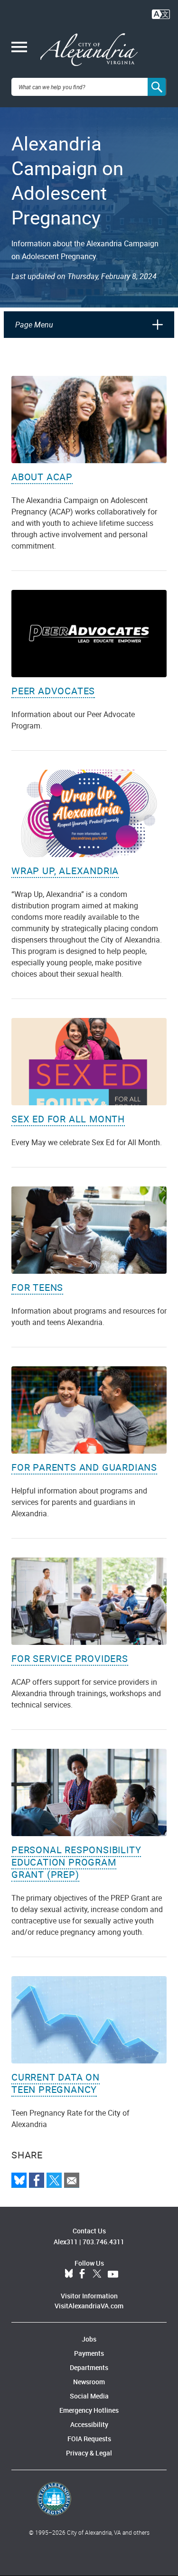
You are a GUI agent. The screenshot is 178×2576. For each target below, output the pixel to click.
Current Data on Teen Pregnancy (56, 2083)
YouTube (113, 2274)
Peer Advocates (53, 691)
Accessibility (89, 2424)
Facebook (82, 2274)
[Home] (89, 50)
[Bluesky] (19, 2180)
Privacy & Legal (89, 2453)
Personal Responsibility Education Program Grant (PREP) (76, 1862)
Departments (89, 2367)
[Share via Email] (72, 2180)
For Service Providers (70, 1658)
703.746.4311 (103, 2242)
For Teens (37, 1287)
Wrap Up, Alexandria (65, 871)
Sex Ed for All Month (68, 1119)
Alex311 (66, 2242)
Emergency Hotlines (89, 2410)
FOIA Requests (89, 2439)
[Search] (157, 87)
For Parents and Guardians (84, 1467)
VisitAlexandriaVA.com (89, 2306)
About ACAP (42, 477)
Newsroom (89, 2382)
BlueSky (69, 2274)
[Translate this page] (161, 13)
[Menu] (19, 48)
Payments (89, 2353)
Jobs (89, 2339)
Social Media (89, 2396)
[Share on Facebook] (37, 2180)
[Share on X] (54, 2180)
